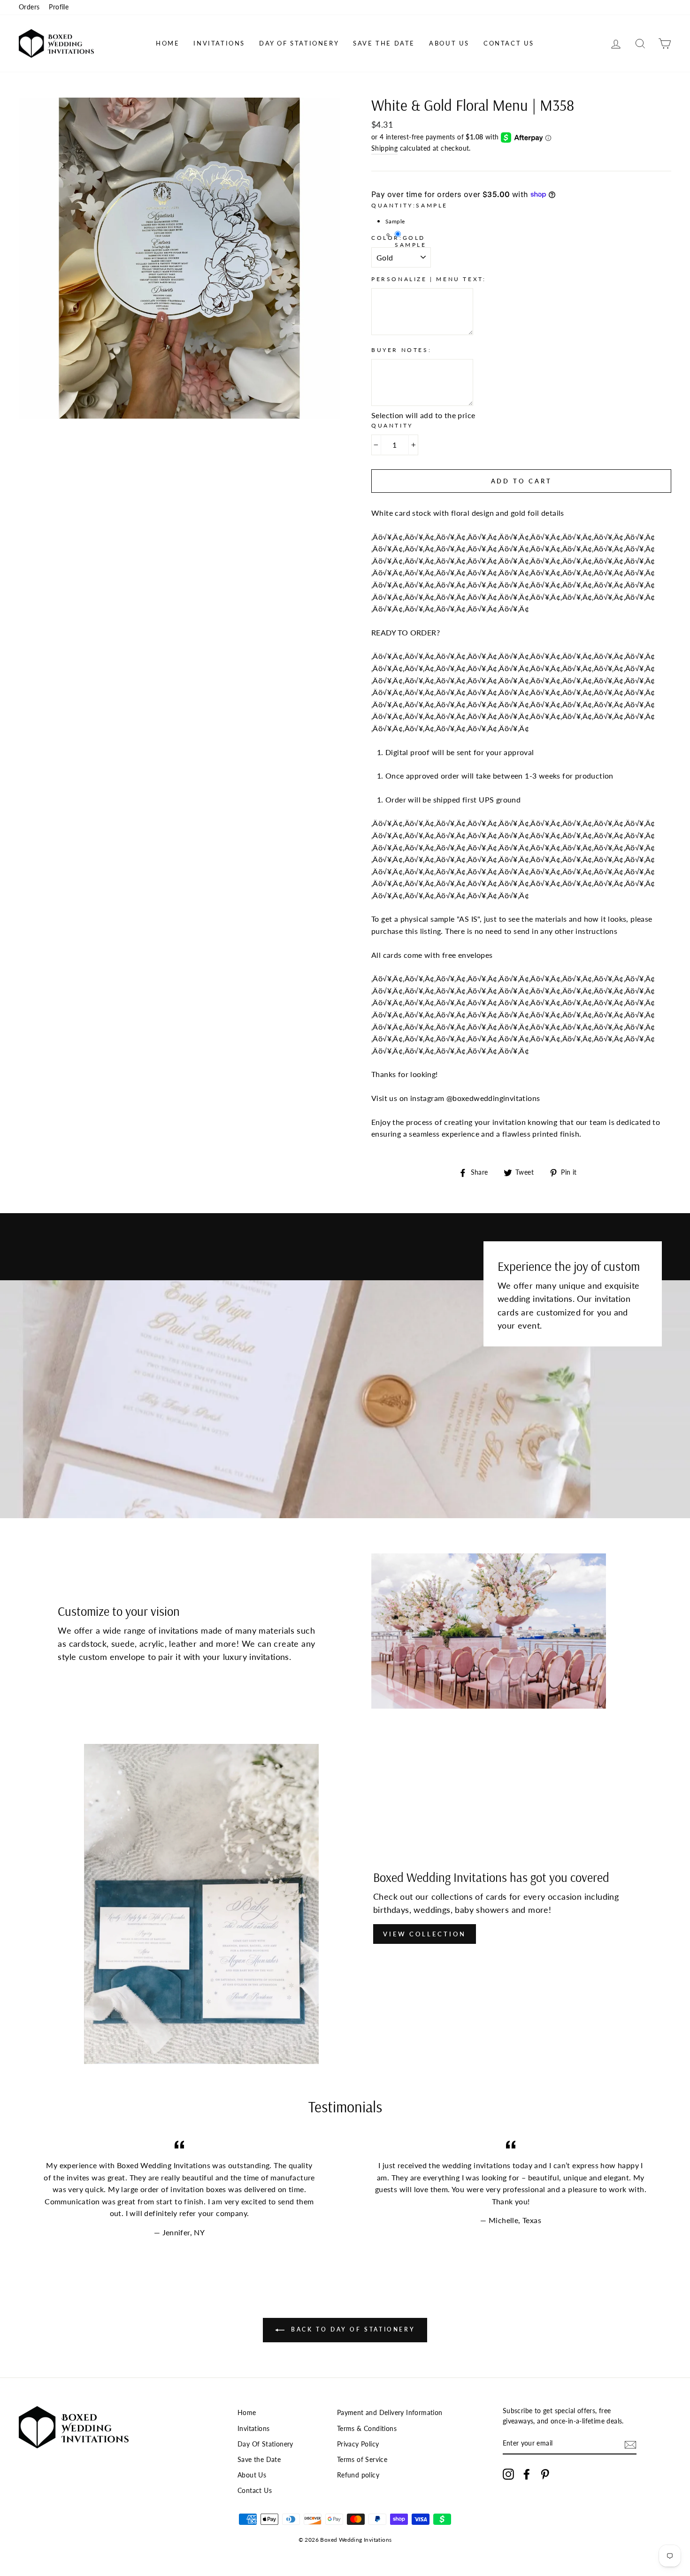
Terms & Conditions (367, 2429)
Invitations (219, 43)
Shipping (384, 148)
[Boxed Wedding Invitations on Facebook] (527, 2474)
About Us (449, 43)
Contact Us (509, 43)
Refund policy (358, 2475)
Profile (59, 7)
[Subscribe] (630, 2444)
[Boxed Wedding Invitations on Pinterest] (545, 2474)
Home (168, 43)
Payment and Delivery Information (390, 2413)
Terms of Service (362, 2460)
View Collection (425, 1934)
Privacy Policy (358, 2444)
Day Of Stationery (299, 43)
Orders (29, 7)
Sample (411, 245)
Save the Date (384, 43)
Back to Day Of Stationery (352, 2330)
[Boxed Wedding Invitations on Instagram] (508, 2474)
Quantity (392, 425)
